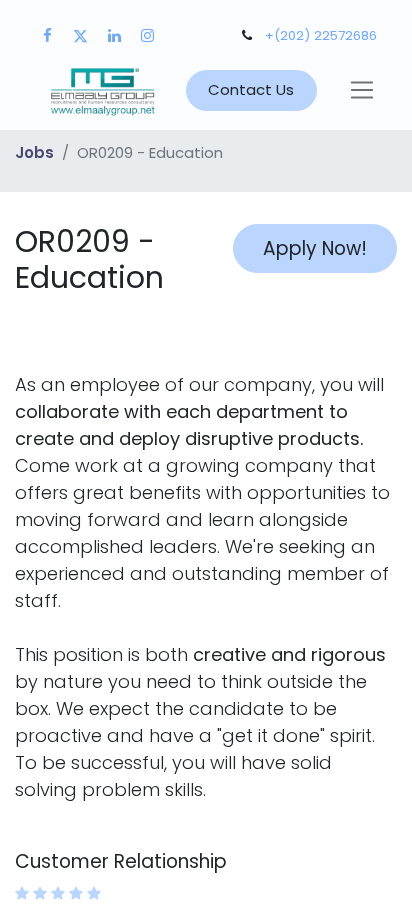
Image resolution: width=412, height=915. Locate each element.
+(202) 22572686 (321, 35)
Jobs (34, 152)
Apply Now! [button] (315, 248)
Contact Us (251, 89)
